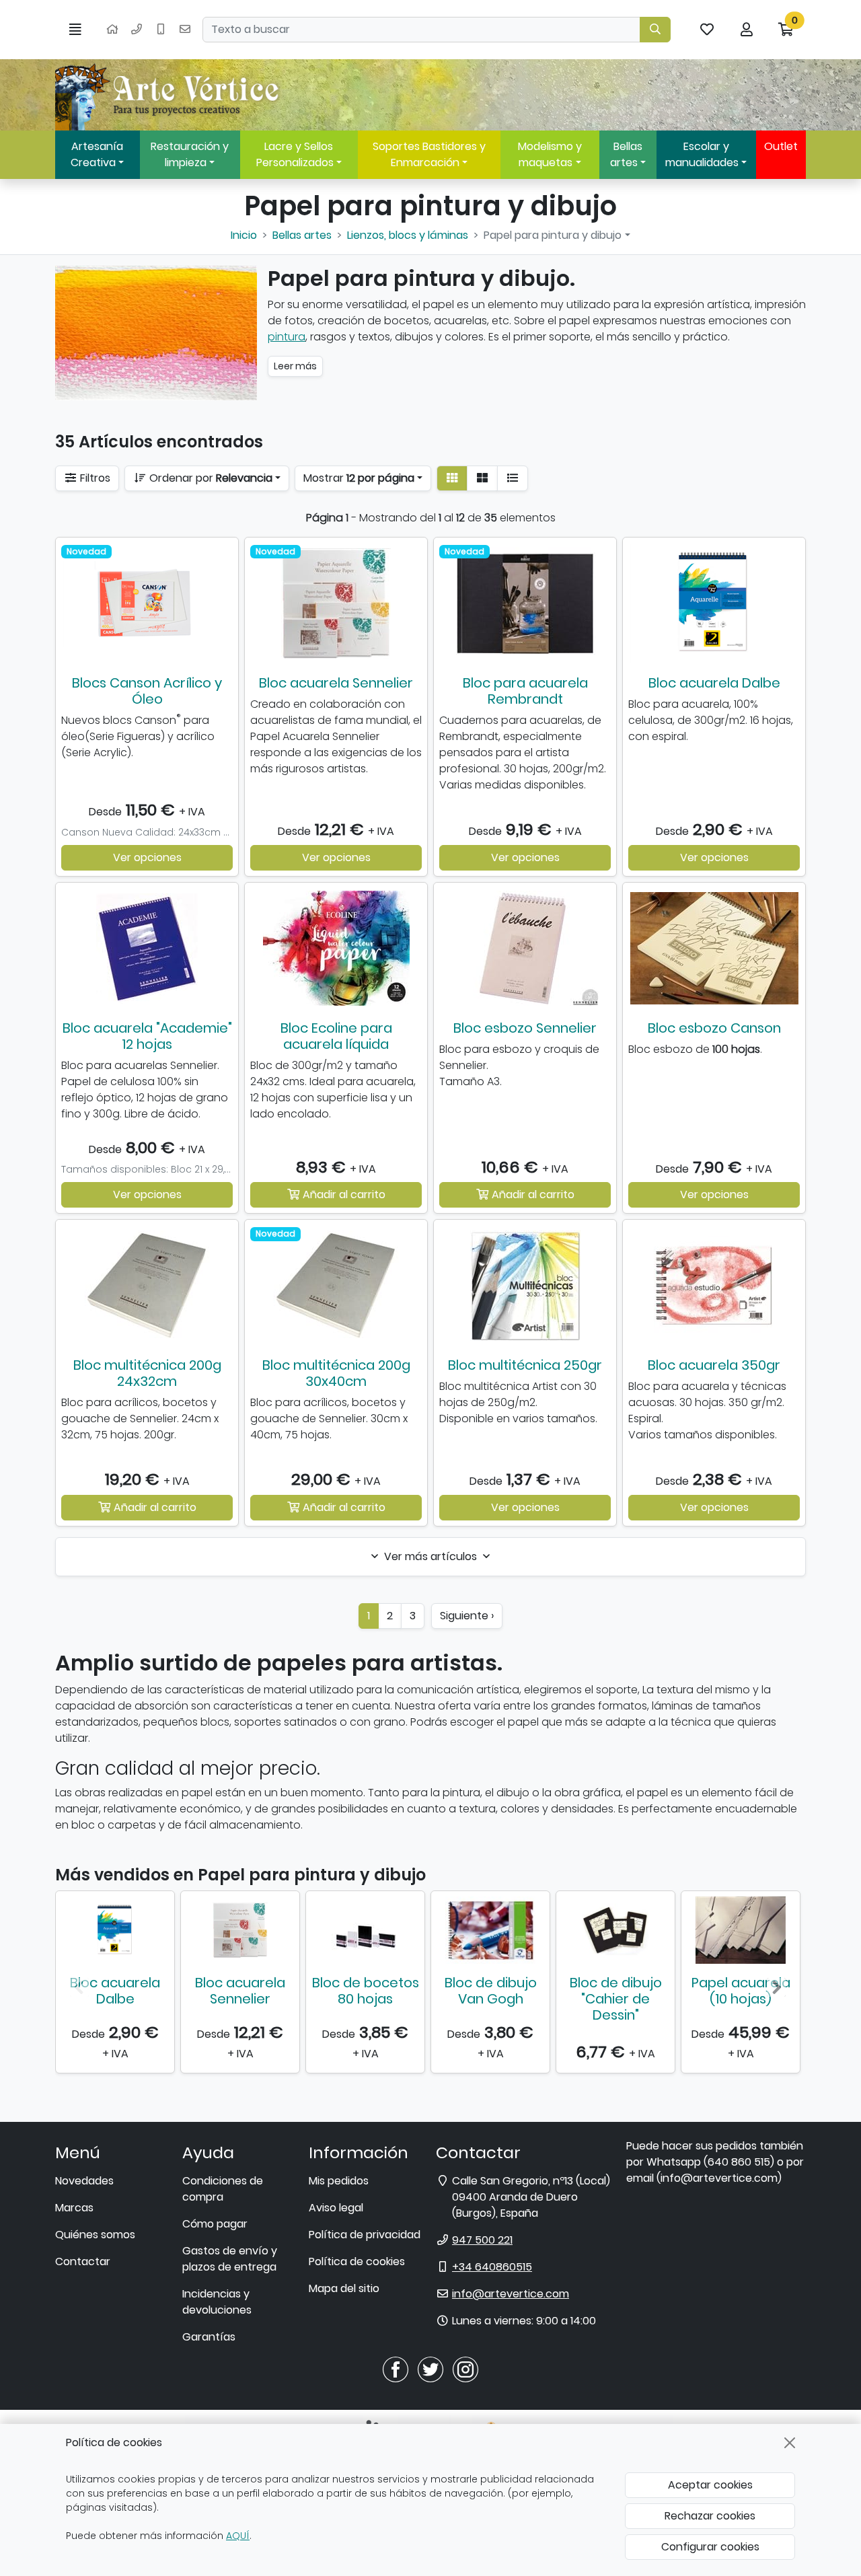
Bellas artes (626, 154)
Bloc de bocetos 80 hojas (366, 1991)
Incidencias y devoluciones (217, 2302)
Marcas (74, 2208)
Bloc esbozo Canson (714, 1028)
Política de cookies (357, 2261)
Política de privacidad (365, 2235)
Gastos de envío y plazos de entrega (230, 2259)
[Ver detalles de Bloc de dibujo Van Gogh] (490, 1930)
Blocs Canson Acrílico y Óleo (147, 691)
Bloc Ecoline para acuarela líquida (336, 1036)
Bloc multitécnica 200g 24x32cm (147, 1373)
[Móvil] (161, 30)
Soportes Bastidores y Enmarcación (429, 154)
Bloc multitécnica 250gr (525, 1365)
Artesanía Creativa (97, 154)
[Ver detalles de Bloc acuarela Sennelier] (240, 1930)
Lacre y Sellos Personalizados (295, 154)
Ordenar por (210, 478)
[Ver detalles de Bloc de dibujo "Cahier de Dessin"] (615, 1930)
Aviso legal (336, 2208)
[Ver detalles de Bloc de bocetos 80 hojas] (365, 1930)
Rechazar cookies (710, 2516)
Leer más (295, 366)
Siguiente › (467, 1616)
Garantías (209, 2337)
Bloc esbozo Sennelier (525, 1028)
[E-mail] (185, 30)
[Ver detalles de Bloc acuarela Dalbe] (115, 1930)
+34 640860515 (492, 2267)
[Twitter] (430, 2369)
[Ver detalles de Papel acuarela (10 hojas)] (741, 1930)
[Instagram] (465, 2369)
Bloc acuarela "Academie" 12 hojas (147, 1036)
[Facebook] (396, 2369)
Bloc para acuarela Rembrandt (525, 691)
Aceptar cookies (710, 2485)
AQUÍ (238, 2536)
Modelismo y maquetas (550, 154)
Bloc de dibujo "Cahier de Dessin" (616, 1999)
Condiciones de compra (223, 2189)
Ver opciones (147, 857)
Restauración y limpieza (190, 154)
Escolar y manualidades (702, 154)
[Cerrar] (790, 2443)
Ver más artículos (430, 1556)
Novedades (84, 2181)
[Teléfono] (137, 30)
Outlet (781, 146)
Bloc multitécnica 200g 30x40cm (336, 1373)
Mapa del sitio (344, 2288)
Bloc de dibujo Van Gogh (491, 1991)
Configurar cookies (710, 2547)
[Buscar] (655, 30)
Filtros (94, 478)
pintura (287, 337)
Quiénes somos (95, 2235)
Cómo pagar (215, 2224)
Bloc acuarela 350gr (714, 1365)
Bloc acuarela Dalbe (714, 683)
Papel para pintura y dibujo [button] (553, 235)
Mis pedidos (339, 2181)
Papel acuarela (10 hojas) (741, 1991)
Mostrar (359, 478)
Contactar (83, 2261)
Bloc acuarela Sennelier (336, 683)
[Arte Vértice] (170, 95)
